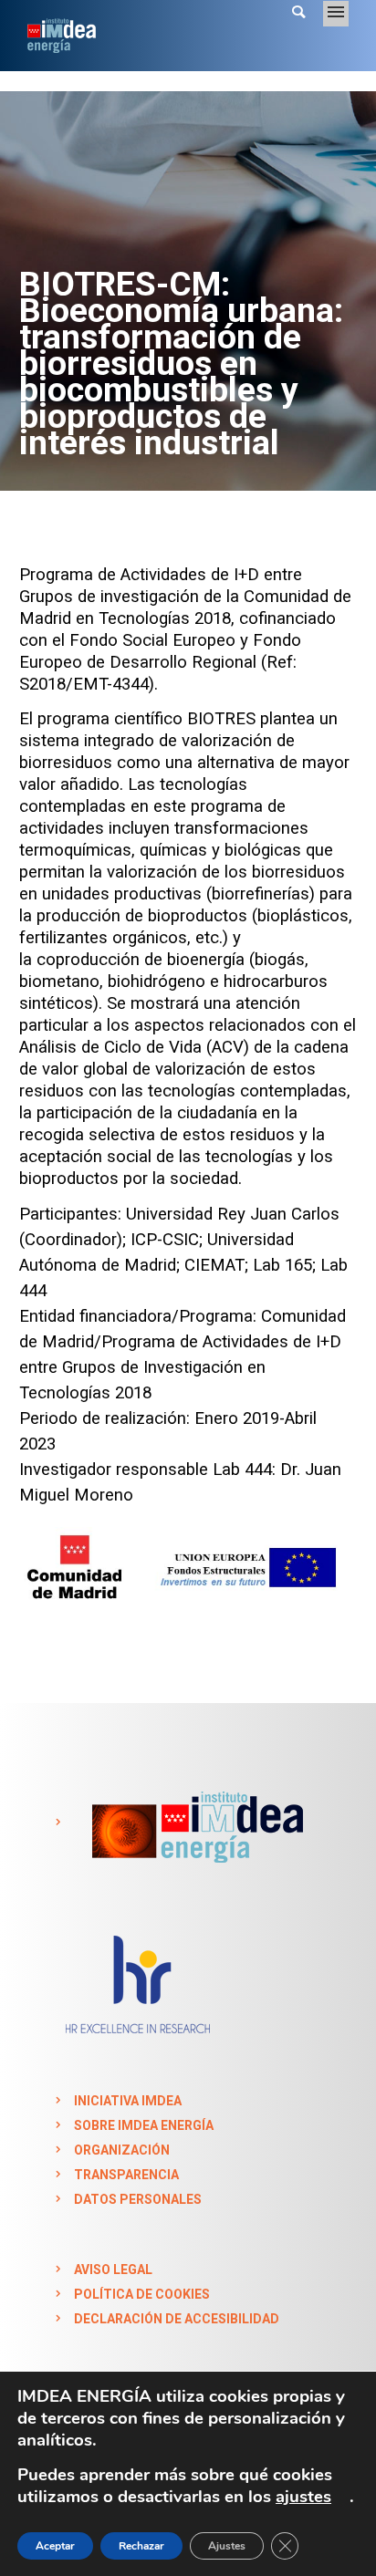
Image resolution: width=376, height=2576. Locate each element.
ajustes (303, 2497)
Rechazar (141, 2546)
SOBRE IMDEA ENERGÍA (144, 2125)
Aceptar (55, 2546)
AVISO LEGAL (113, 2270)
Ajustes (227, 2546)
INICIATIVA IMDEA (128, 2101)
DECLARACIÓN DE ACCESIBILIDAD (177, 2319)
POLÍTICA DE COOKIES (142, 2294)
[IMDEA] (194, 1823)
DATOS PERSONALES (138, 2199)
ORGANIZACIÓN (122, 2150)
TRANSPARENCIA (126, 2175)
